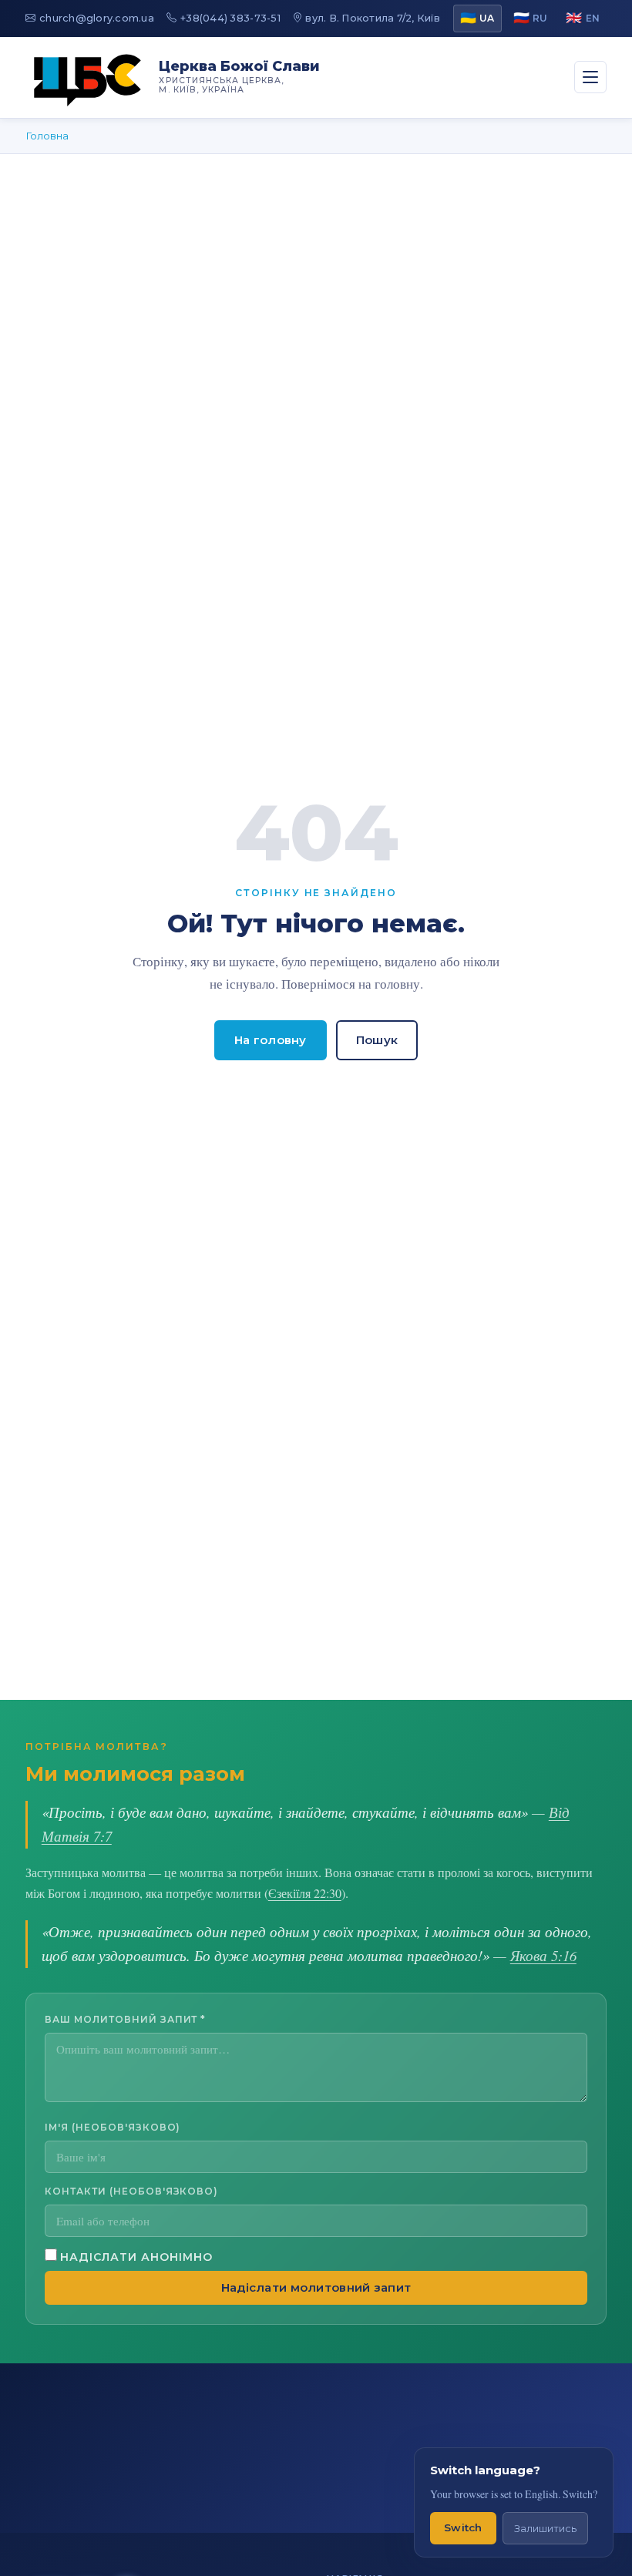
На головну (271, 1040)
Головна (47, 136)
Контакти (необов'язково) (131, 2191)
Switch (463, 2527)
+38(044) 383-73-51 (230, 18)
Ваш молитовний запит (125, 2019)
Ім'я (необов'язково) (113, 2127)
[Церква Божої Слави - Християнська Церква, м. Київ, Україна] (88, 77)
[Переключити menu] (590, 77)
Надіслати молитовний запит (316, 2288)
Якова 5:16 (543, 1955)
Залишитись (545, 2529)
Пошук (377, 1040)
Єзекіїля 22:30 (305, 1893)
